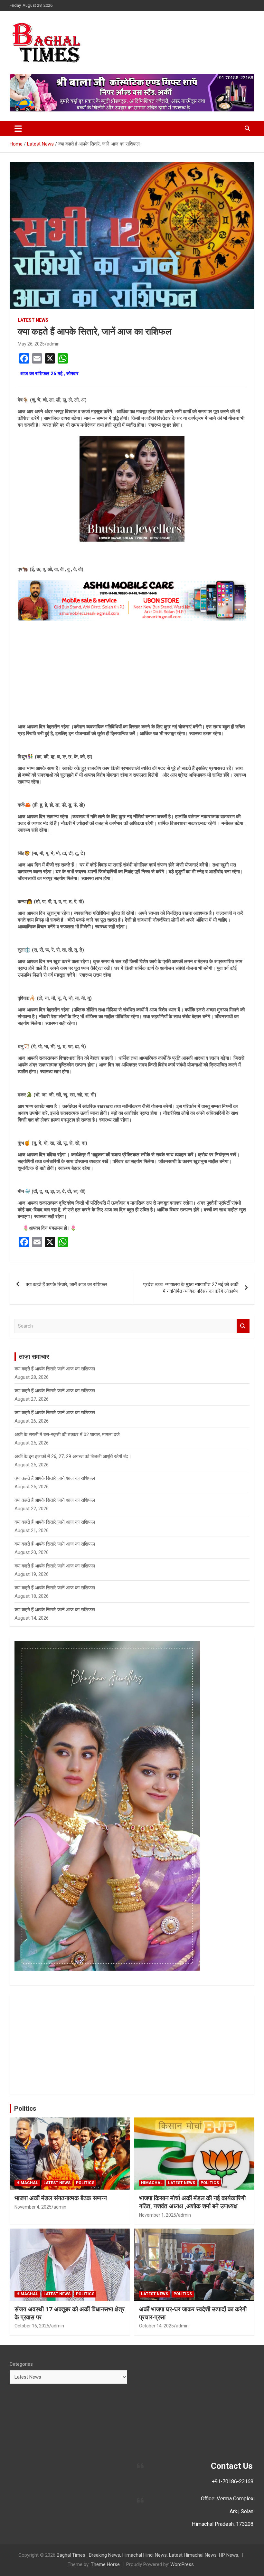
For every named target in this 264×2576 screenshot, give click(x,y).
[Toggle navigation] (18, 128)
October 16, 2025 (32, 2326)
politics (85, 2183)
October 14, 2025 (156, 2326)
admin (53, 344)
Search (243, 1326)
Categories (21, 2364)
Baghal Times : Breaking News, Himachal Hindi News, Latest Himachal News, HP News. (148, 2555)
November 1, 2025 (158, 2215)
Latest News (33, 320)
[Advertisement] (132, 672)
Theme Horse (105, 2564)
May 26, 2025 (31, 344)
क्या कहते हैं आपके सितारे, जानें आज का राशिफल (66, 1284)
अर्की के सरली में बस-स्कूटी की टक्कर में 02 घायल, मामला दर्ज (67, 1435)
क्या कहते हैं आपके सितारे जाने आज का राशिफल (55, 1478)
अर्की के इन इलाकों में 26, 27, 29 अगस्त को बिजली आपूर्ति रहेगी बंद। (73, 1456)
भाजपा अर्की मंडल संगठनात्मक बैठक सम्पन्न (61, 2198)
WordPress (182, 2564)
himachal (27, 2183)
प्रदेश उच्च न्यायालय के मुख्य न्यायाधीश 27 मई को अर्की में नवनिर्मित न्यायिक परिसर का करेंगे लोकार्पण (191, 1288)
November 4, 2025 (33, 2207)
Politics (25, 2108)
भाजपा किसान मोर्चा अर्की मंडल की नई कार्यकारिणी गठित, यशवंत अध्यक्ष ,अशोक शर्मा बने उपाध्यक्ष (192, 2202)
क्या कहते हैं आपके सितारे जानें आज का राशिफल (55, 1369)
